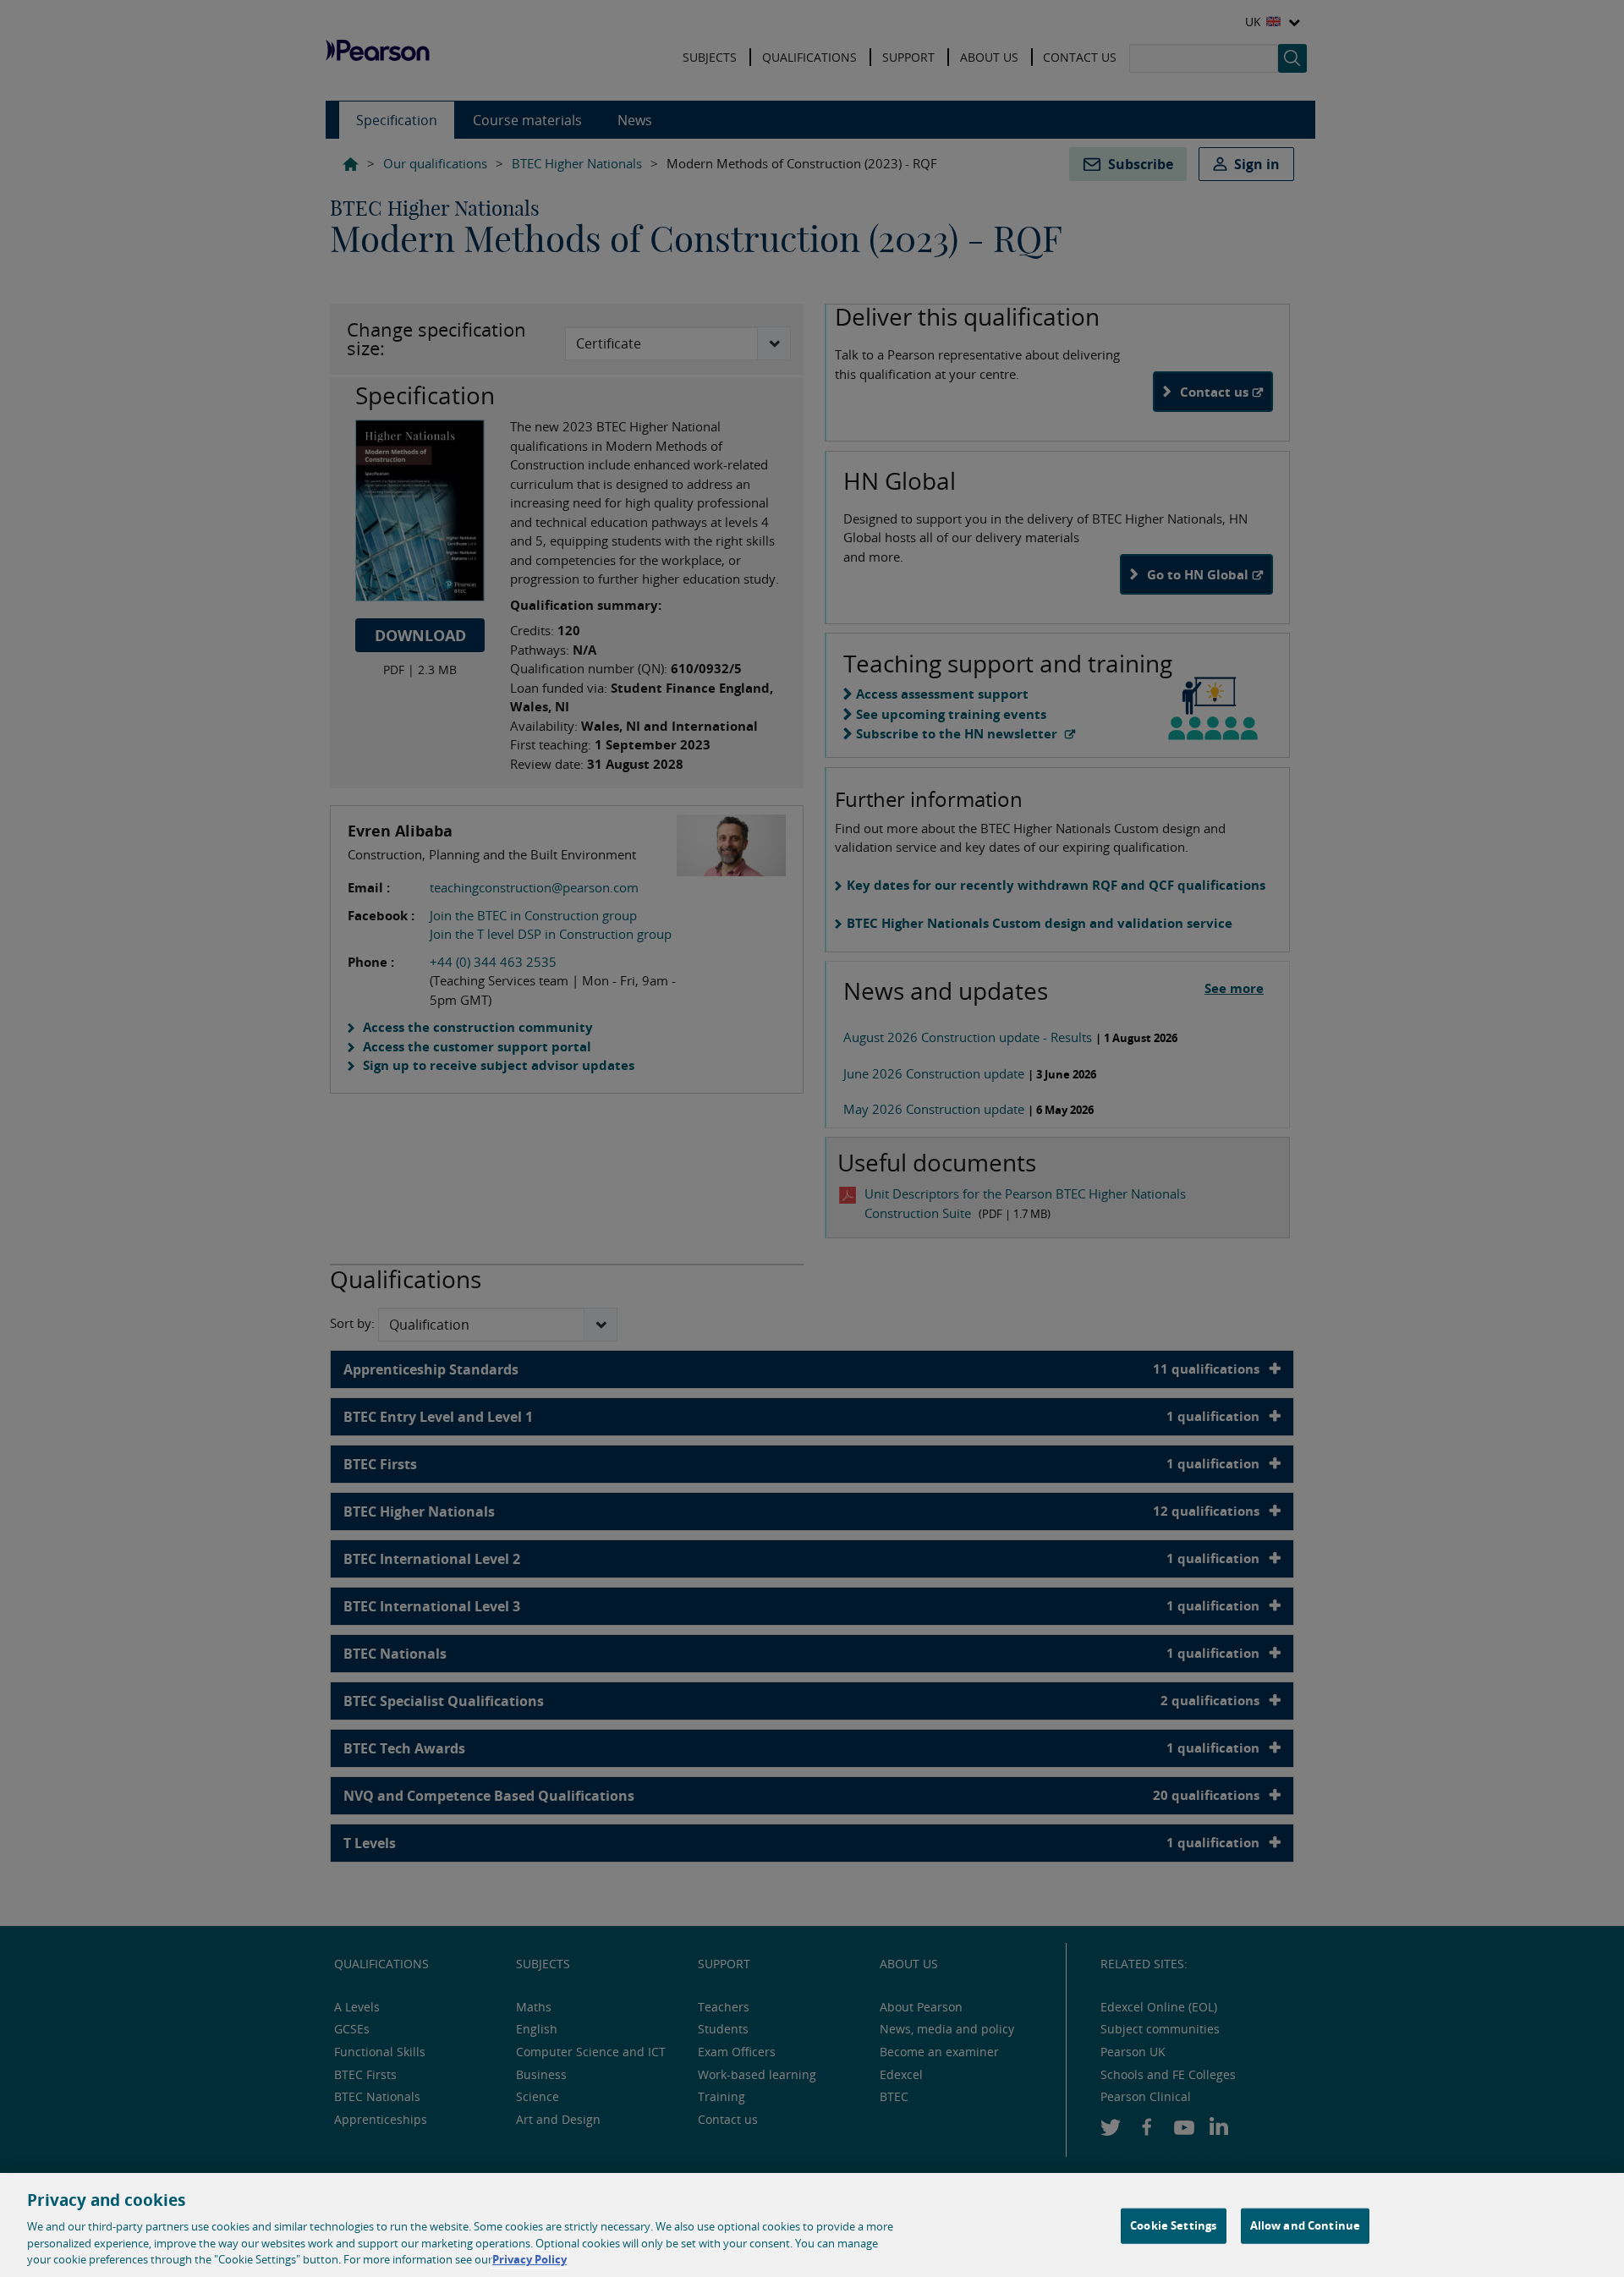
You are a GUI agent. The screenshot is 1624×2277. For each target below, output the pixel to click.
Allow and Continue (1305, 2225)
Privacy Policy (529, 2259)
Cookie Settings (1173, 2225)
